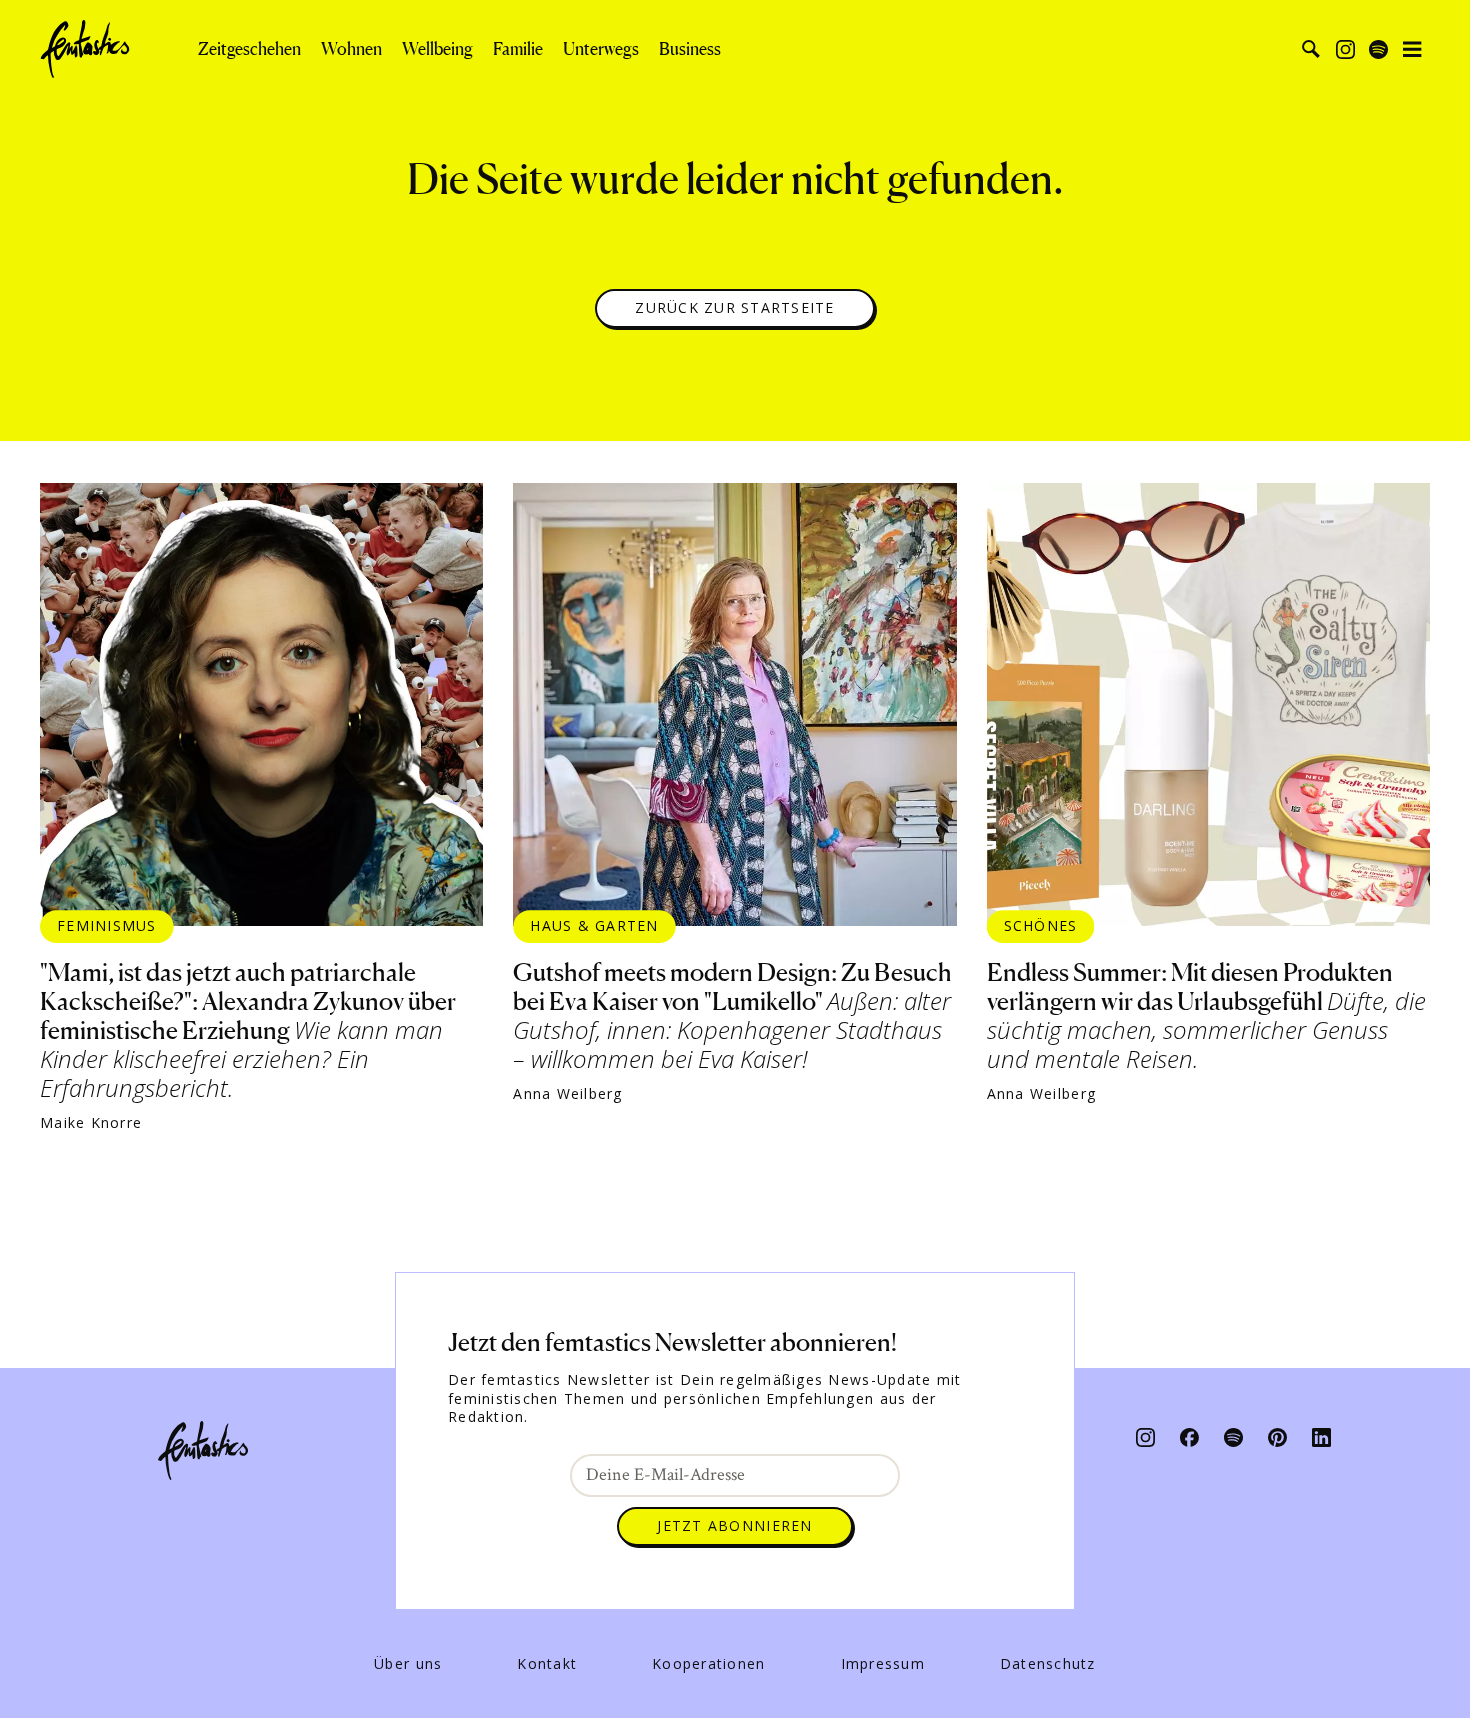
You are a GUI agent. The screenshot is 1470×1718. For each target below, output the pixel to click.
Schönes (1041, 925)
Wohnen (351, 49)
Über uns (408, 1664)
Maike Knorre (91, 1123)
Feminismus (107, 925)
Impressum (883, 1664)
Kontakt (547, 1664)
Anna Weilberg (567, 1094)
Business (690, 49)
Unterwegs (601, 49)
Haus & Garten (594, 925)
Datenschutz (1048, 1664)
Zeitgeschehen (249, 49)
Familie (518, 49)
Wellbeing (437, 49)
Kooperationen (708, 1664)
